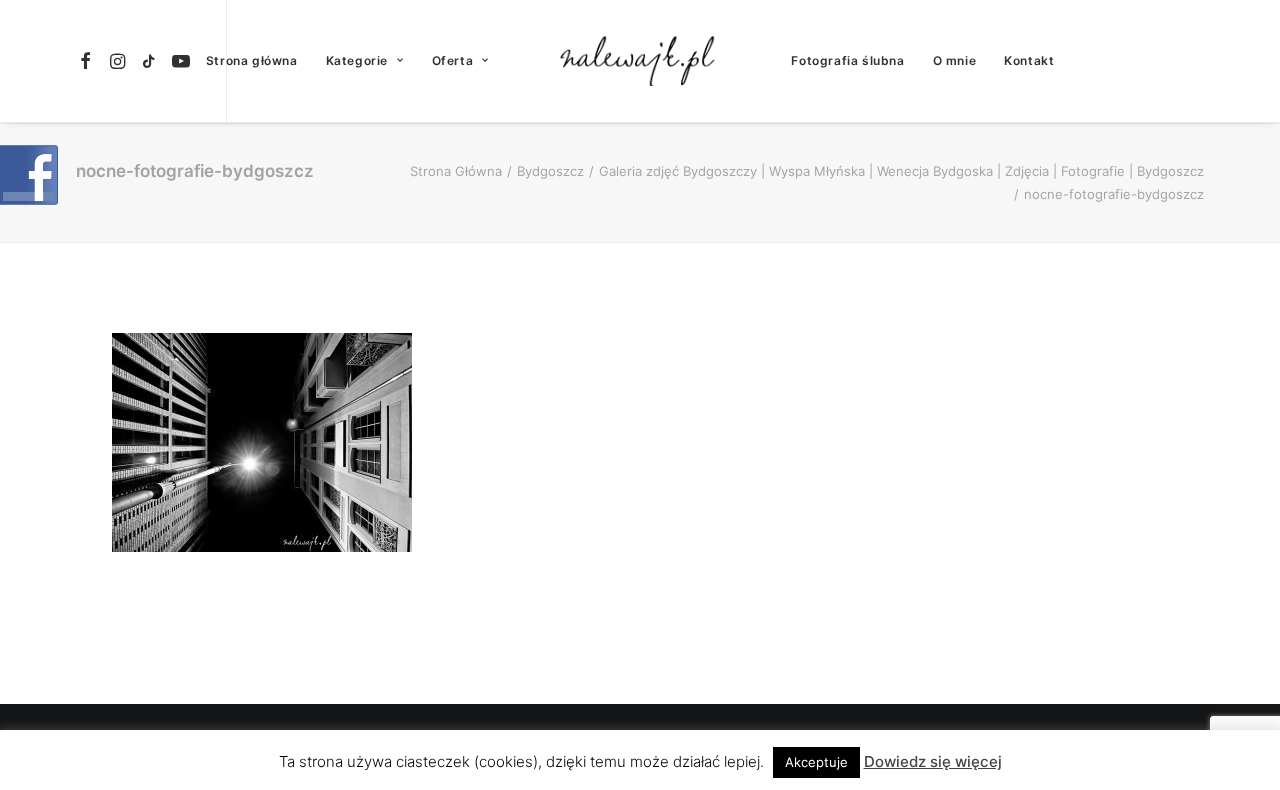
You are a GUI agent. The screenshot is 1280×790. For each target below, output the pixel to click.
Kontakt (1029, 60)
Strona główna (252, 60)
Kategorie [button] (357, 60)
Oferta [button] (453, 60)
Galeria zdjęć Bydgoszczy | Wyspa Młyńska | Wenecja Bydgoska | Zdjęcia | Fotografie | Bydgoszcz (901, 171)
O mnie (955, 60)
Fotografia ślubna (847, 60)
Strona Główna (456, 171)
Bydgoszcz (550, 171)
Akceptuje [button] (816, 762)
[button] (88, 61)
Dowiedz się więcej (933, 761)
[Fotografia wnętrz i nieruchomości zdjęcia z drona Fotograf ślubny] (640, 61)
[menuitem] (88, 61)
